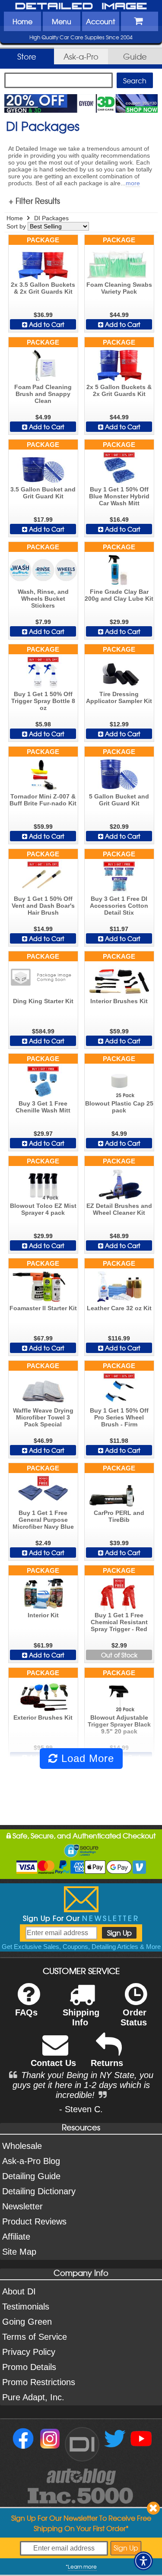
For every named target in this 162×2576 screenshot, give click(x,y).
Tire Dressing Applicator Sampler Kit (119, 697)
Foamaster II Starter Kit (43, 1308)
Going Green (27, 2322)
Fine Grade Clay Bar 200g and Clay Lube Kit (119, 595)
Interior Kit (43, 1615)
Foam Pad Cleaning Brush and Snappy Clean (43, 394)
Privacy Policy (29, 2352)
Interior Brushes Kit (119, 1001)
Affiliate (16, 2237)
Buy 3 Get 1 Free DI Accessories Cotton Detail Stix (119, 906)
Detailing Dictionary (39, 2191)
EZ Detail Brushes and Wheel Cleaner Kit (119, 1209)
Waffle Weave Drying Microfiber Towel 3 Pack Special (43, 1417)
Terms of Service (35, 2337)
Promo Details (29, 2367)
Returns (107, 2063)
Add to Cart (46, 324)
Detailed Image (81, 6)
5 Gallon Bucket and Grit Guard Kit (119, 800)
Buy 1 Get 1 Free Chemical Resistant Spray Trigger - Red (119, 1622)
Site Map (19, 2252)
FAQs (26, 2012)
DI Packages (51, 218)
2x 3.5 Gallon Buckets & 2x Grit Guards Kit (43, 288)
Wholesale (22, 2146)
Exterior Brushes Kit (43, 1717)
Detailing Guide (31, 2176)
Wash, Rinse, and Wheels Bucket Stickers (43, 599)
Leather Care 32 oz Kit (119, 1308)
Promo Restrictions (39, 2382)
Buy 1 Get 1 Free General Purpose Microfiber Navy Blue (43, 1520)
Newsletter (22, 2206)
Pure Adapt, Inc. (33, 2397)
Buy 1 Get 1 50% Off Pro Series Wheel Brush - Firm (119, 1417)
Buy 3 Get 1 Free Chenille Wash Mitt (43, 1107)
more (133, 183)
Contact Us (53, 2063)
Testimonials (26, 2307)
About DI (19, 2291)
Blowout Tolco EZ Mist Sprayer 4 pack (43, 1209)
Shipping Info (81, 2017)
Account (100, 21)
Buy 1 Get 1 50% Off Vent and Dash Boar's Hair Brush (43, 906)
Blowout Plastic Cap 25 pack (119, 1107)
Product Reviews (34, 2221)
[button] (143, 2561)
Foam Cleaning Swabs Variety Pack (119, 288)
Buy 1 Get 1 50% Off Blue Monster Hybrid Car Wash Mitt (119, 496)
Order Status (134, 2017)
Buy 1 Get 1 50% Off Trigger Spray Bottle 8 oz (43, 701)
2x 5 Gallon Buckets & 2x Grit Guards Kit (119, 390)
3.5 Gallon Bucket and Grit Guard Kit (43, 493)
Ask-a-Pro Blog (31, 2161)
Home (22, 21)
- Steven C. (81, 2109)
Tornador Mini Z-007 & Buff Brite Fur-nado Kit (43, 800)
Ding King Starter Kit (43, 1001)
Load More (86, 1758)
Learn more (82, 2566)
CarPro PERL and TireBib (119, 1516)
